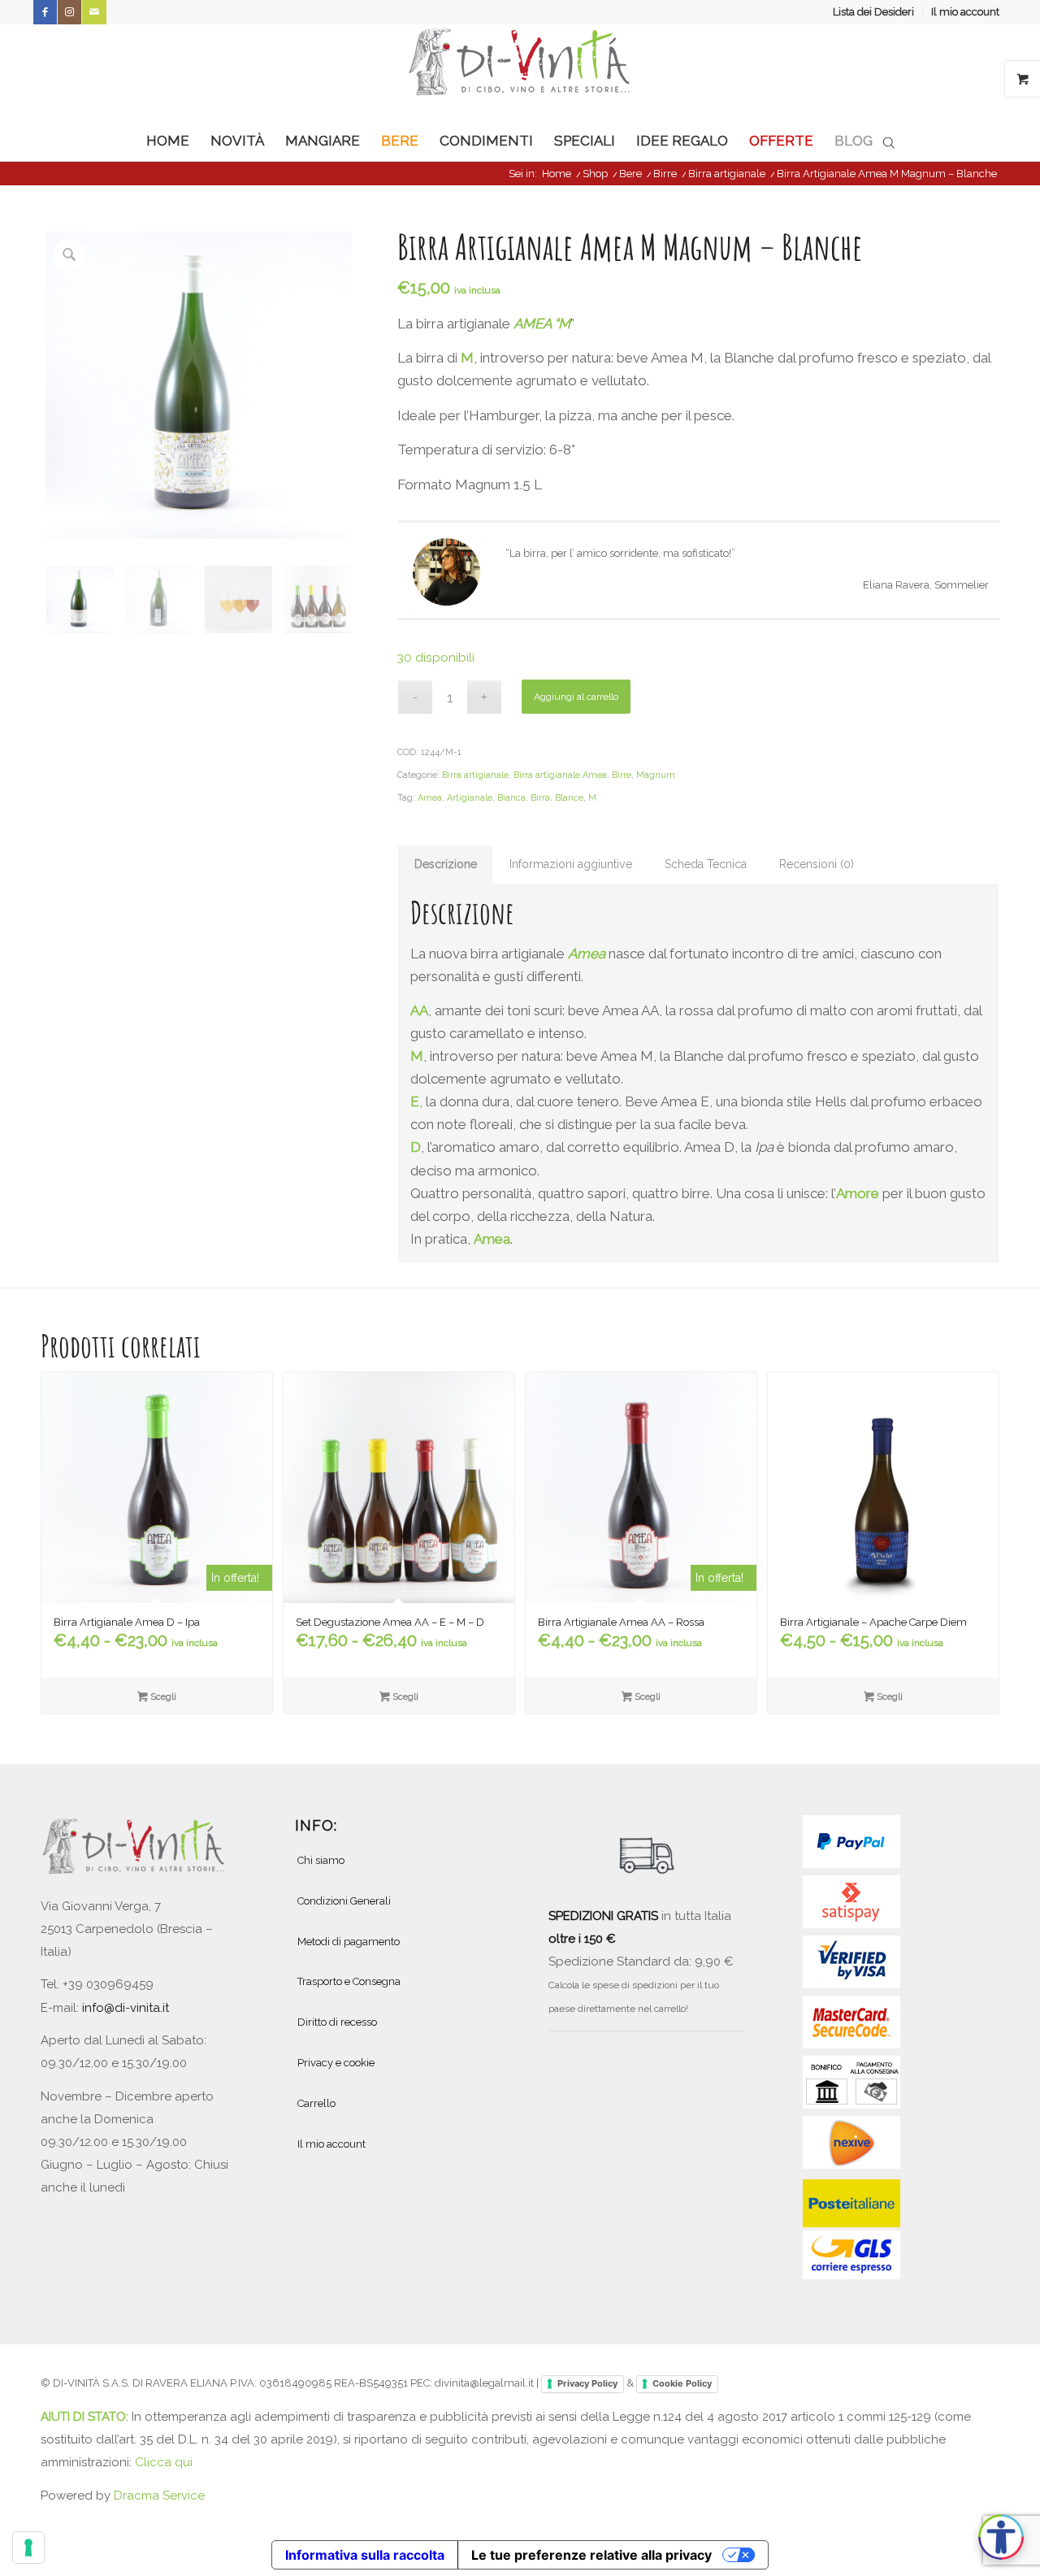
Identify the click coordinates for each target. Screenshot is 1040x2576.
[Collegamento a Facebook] (45, 12)
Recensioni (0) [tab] (817, 864)
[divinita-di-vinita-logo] (520, 72)
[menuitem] (874, 12)
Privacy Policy (587, 2383)
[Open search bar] (889, 141)
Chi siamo (321, 1860)
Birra (540, 798)
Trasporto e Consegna (349, 1981)
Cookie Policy (682, 2383)
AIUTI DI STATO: (86, 2417)
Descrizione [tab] (446, 864)
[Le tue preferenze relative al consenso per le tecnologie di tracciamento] (28, 2548)
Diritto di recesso (337, 2022)
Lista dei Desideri (873, 12)
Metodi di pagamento (349, 1942)
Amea (430, 798)
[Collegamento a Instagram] (69, 12)
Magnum (656, 775)
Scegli (162, 1697)
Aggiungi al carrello (576, 697)
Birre (622, 775)
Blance (569, 798)
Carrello (316, 2103)
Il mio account (965, 12)
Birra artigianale (475, 775)
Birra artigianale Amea (560, 775)
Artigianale (470, 798)
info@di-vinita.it (126, 2008)
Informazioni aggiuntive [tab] (571, 864)
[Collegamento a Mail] (94, 12)
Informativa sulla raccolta (365, 2555)
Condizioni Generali (344, 1901)
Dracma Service (159, 2496)
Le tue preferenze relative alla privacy (591, 2555)
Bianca (511, 798)
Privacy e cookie (336, 2063)
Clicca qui (164, 2462)
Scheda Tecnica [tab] (706, 864)
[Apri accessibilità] (1001, 2537)
